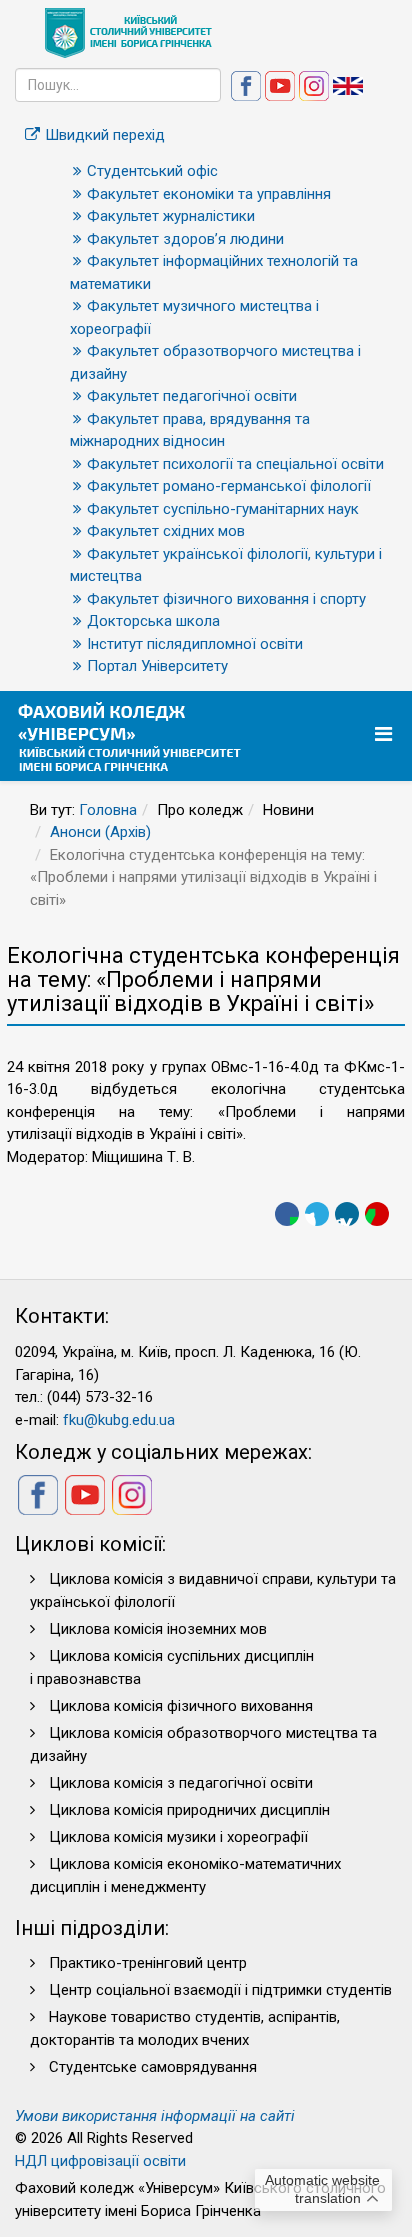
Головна (108, 810)
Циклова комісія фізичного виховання (181, 1706)
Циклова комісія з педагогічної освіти (181, 1783)
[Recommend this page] (377, 1214)
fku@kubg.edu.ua (119, 1420)
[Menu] (386, 734)
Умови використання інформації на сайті (155, 2116)
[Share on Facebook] (287, 1214)
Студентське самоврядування (153, 2067)
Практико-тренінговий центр (148, 1963)
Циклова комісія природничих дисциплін (189, 1810)
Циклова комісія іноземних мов (158, 1629)
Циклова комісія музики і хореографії (178, 1837)
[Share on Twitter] (317, 1214)
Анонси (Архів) (100, 832)
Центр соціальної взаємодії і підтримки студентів (220, 1990)
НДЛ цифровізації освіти (100, 2161)
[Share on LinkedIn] (347, 1214)
